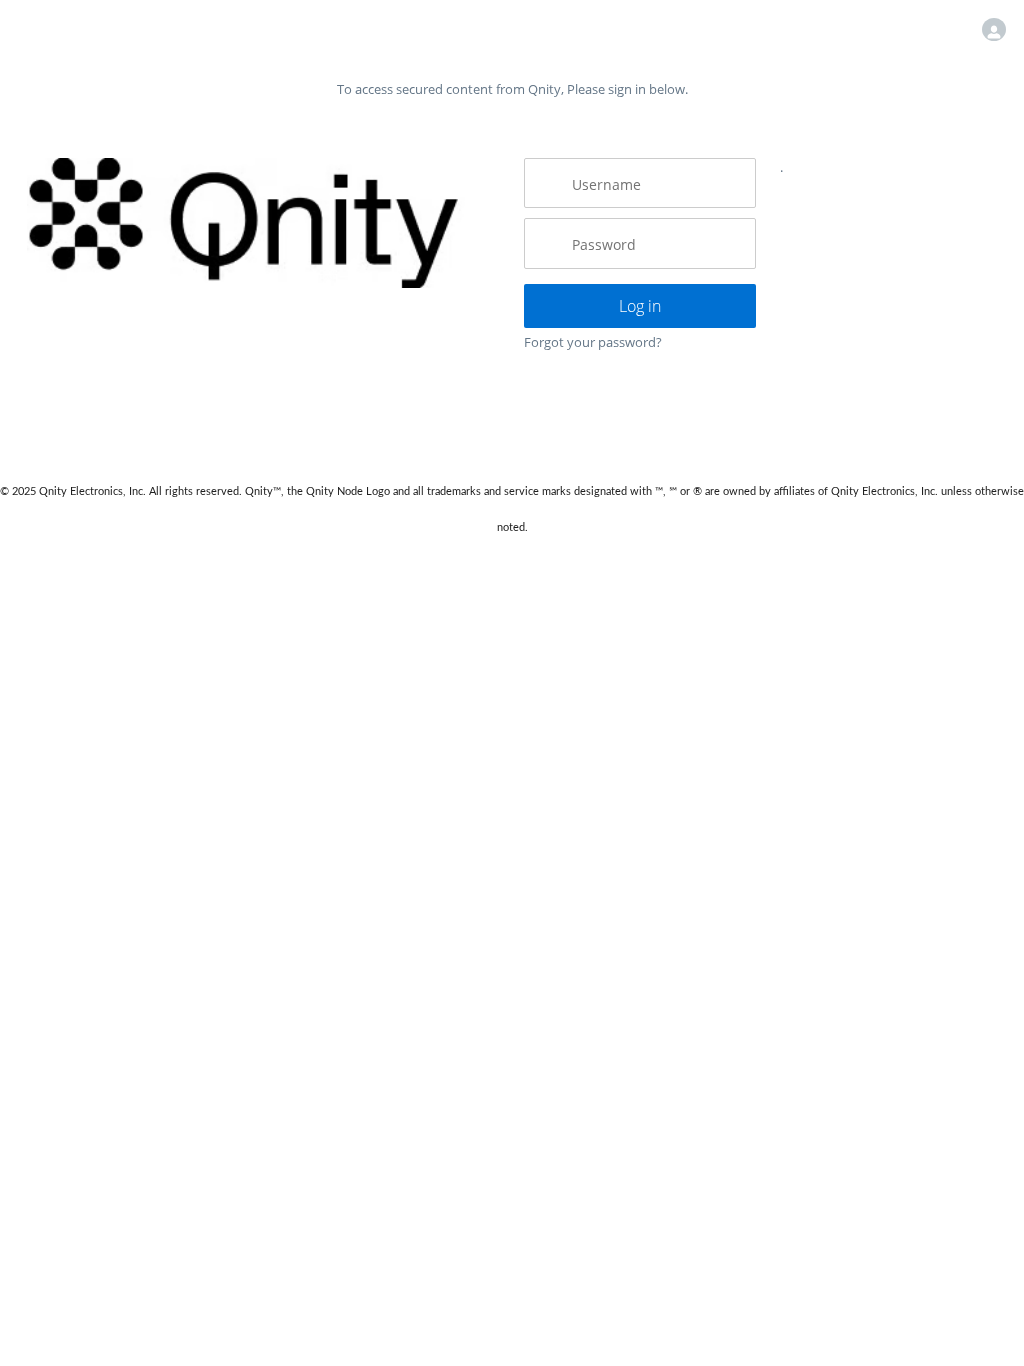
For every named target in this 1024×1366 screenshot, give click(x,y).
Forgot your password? (593, 342)
